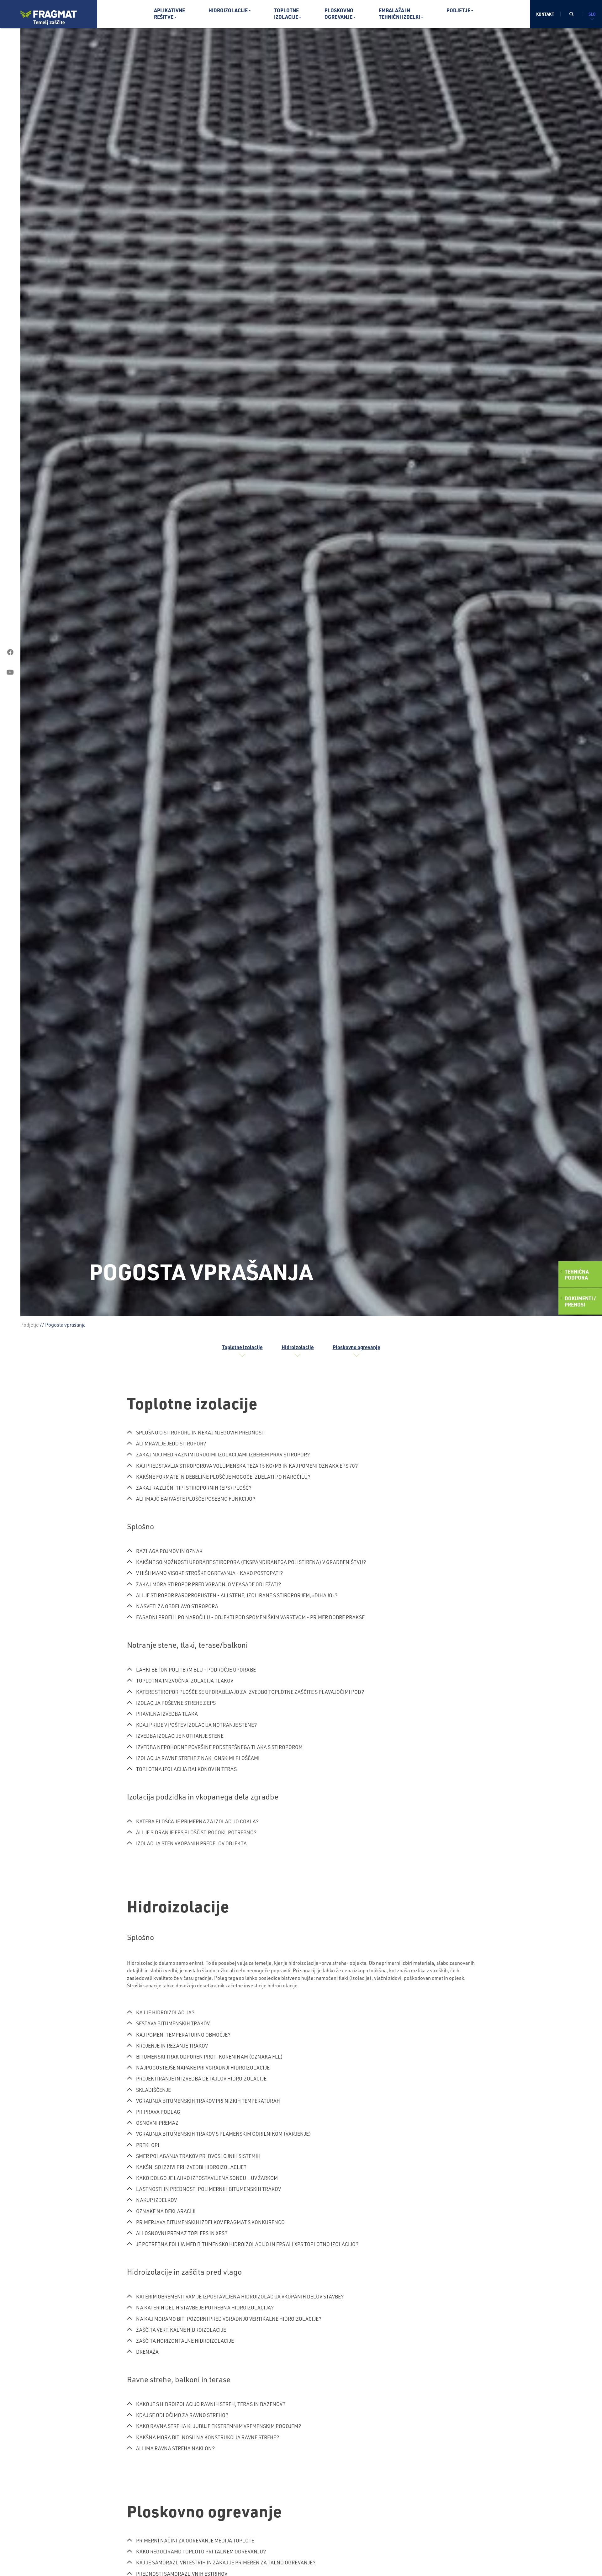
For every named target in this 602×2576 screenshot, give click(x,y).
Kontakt (545, 14)
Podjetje (458, 10)
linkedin (10, 692)
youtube (10, 672)
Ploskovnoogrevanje (339, 13)
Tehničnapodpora (577, 1275)
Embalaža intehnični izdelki (399, 13)
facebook (10, 652)
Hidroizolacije (228, 10)
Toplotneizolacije (286, 13)
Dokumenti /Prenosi (580, 1301)
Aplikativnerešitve (169, 13)
